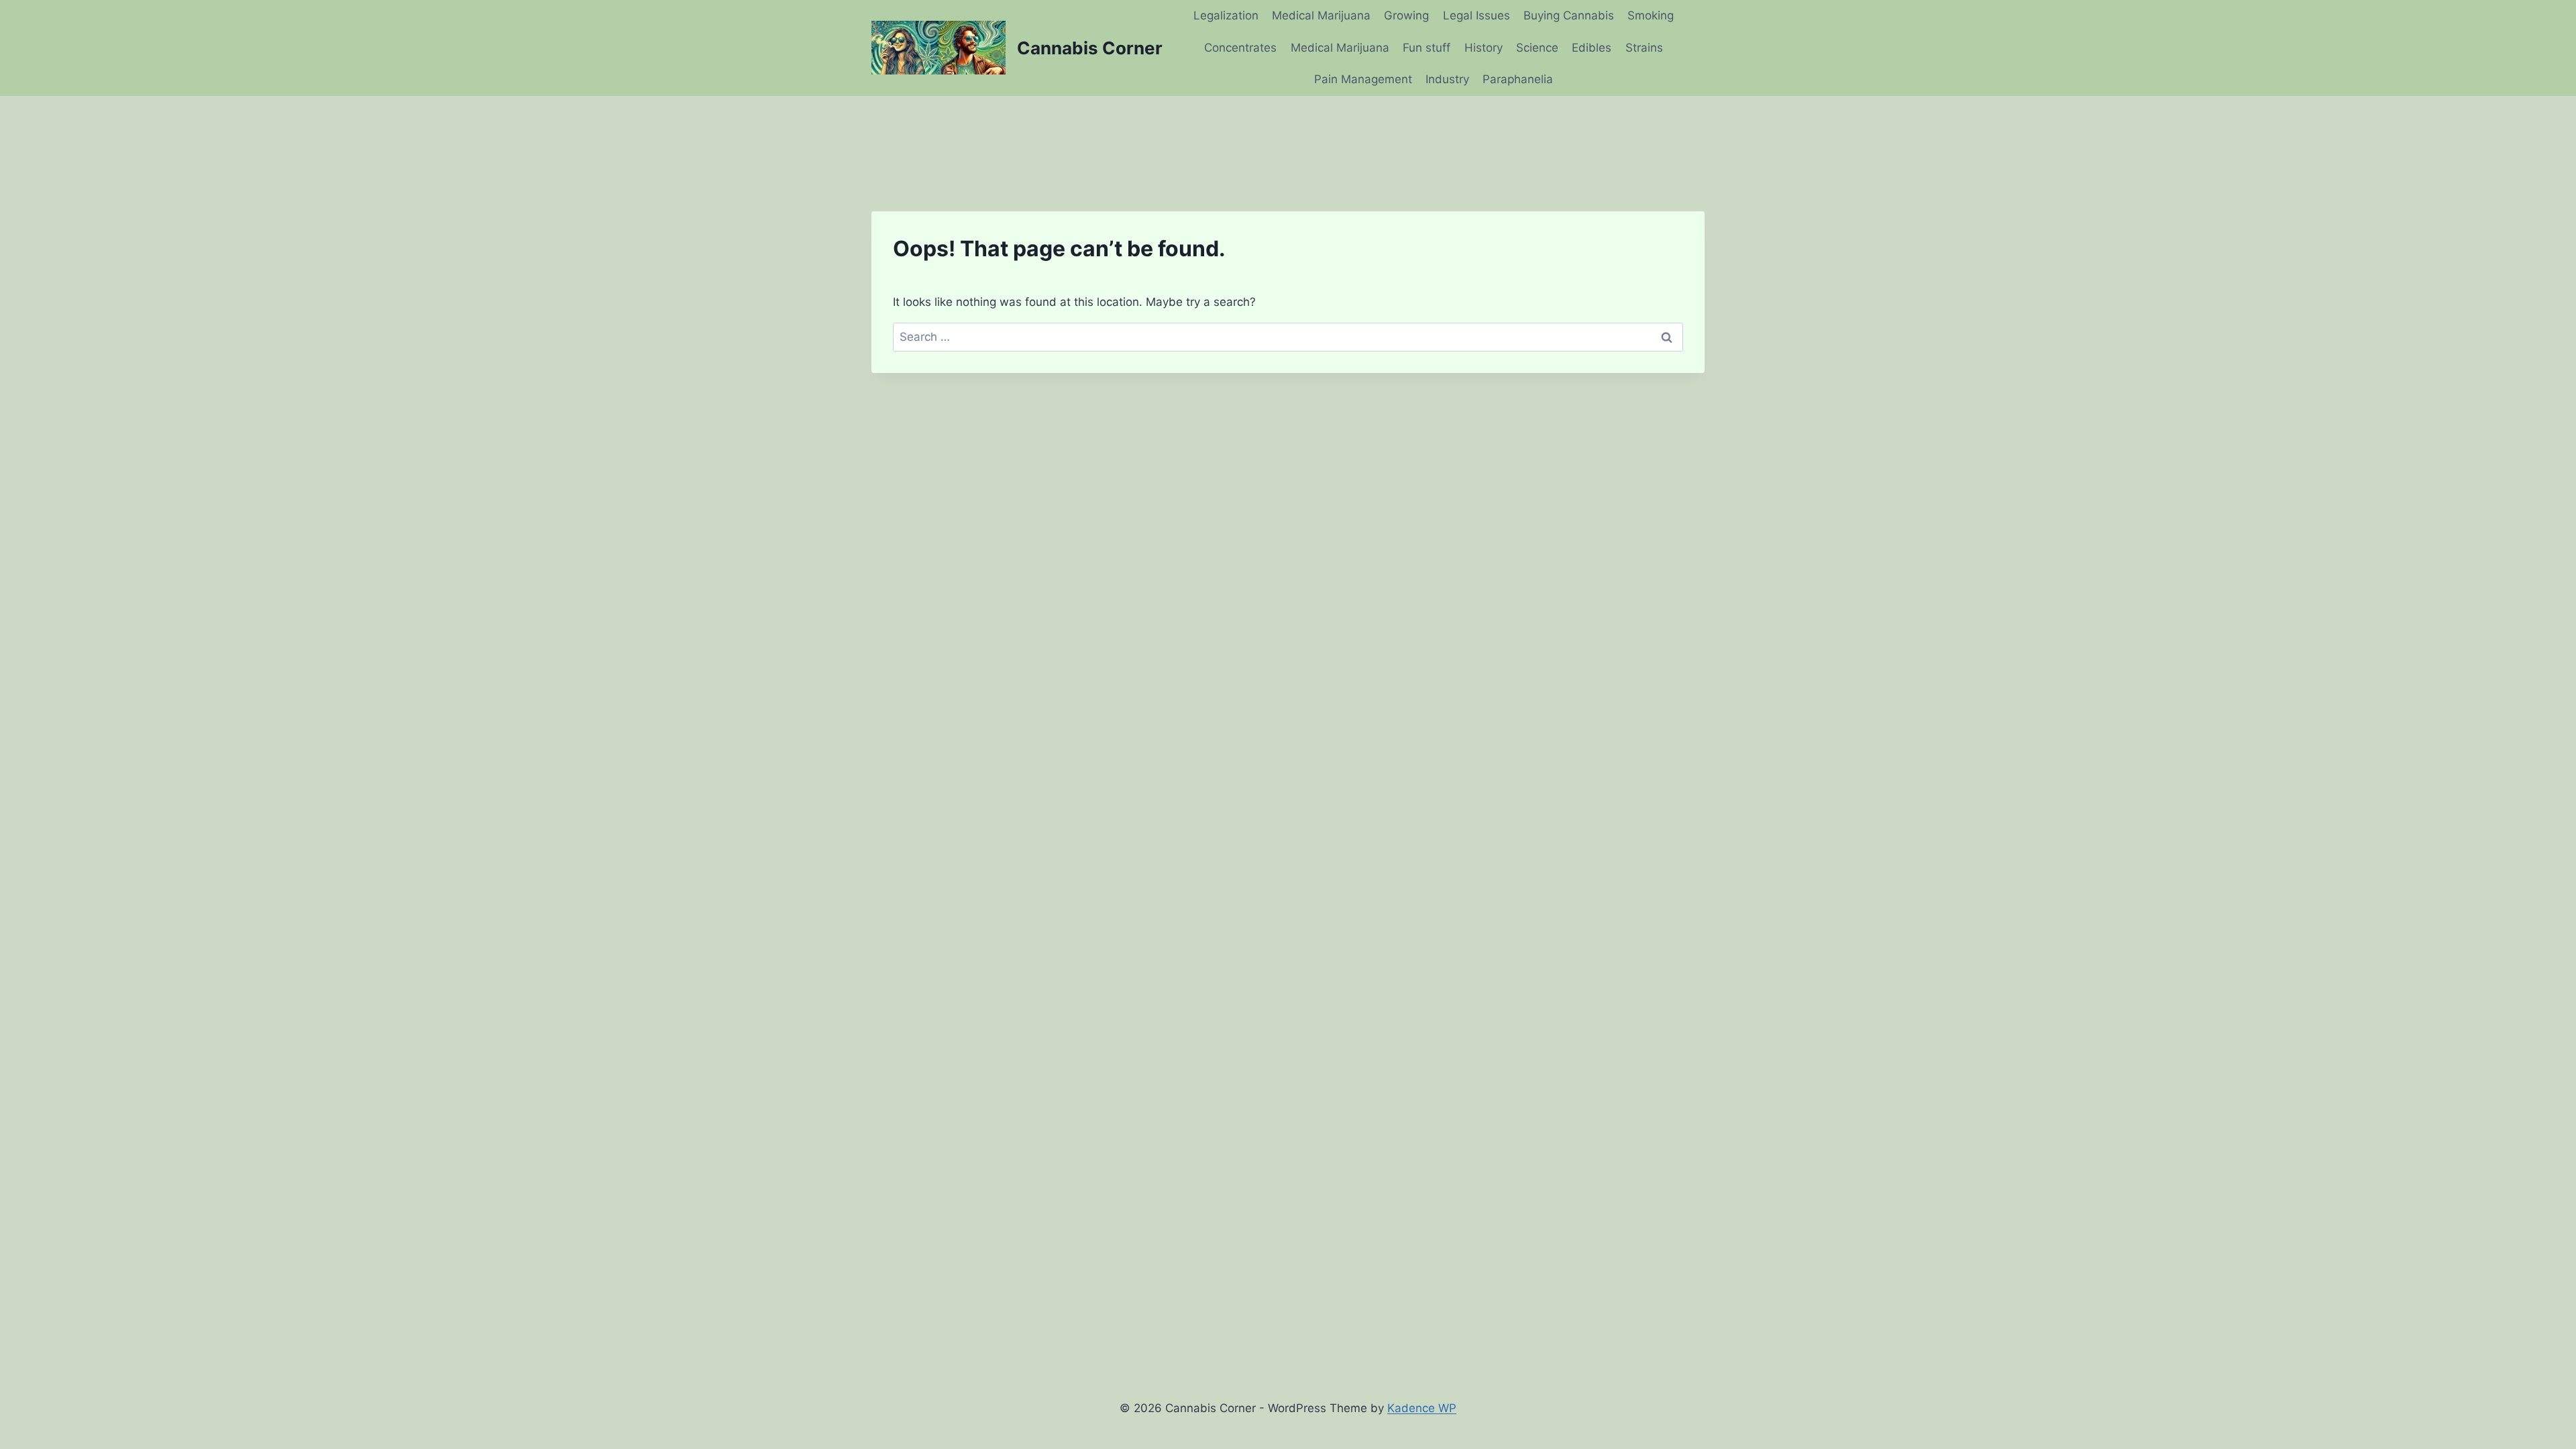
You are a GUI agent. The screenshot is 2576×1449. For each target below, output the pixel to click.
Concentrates (1240, 48)
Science (1537, 48)
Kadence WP (1422, 1408)
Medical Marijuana (1321, 15)
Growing (1406, 15)
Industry (1447, 79)
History (1484, 48)
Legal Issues (1477, 15)
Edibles (1592, 48)
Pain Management (1363, 79)
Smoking (1651, 15)
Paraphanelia (1518, 79)
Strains (1644, 48)
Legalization (1226, 15)
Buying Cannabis (1569, 15)
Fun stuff (1427, 48)
